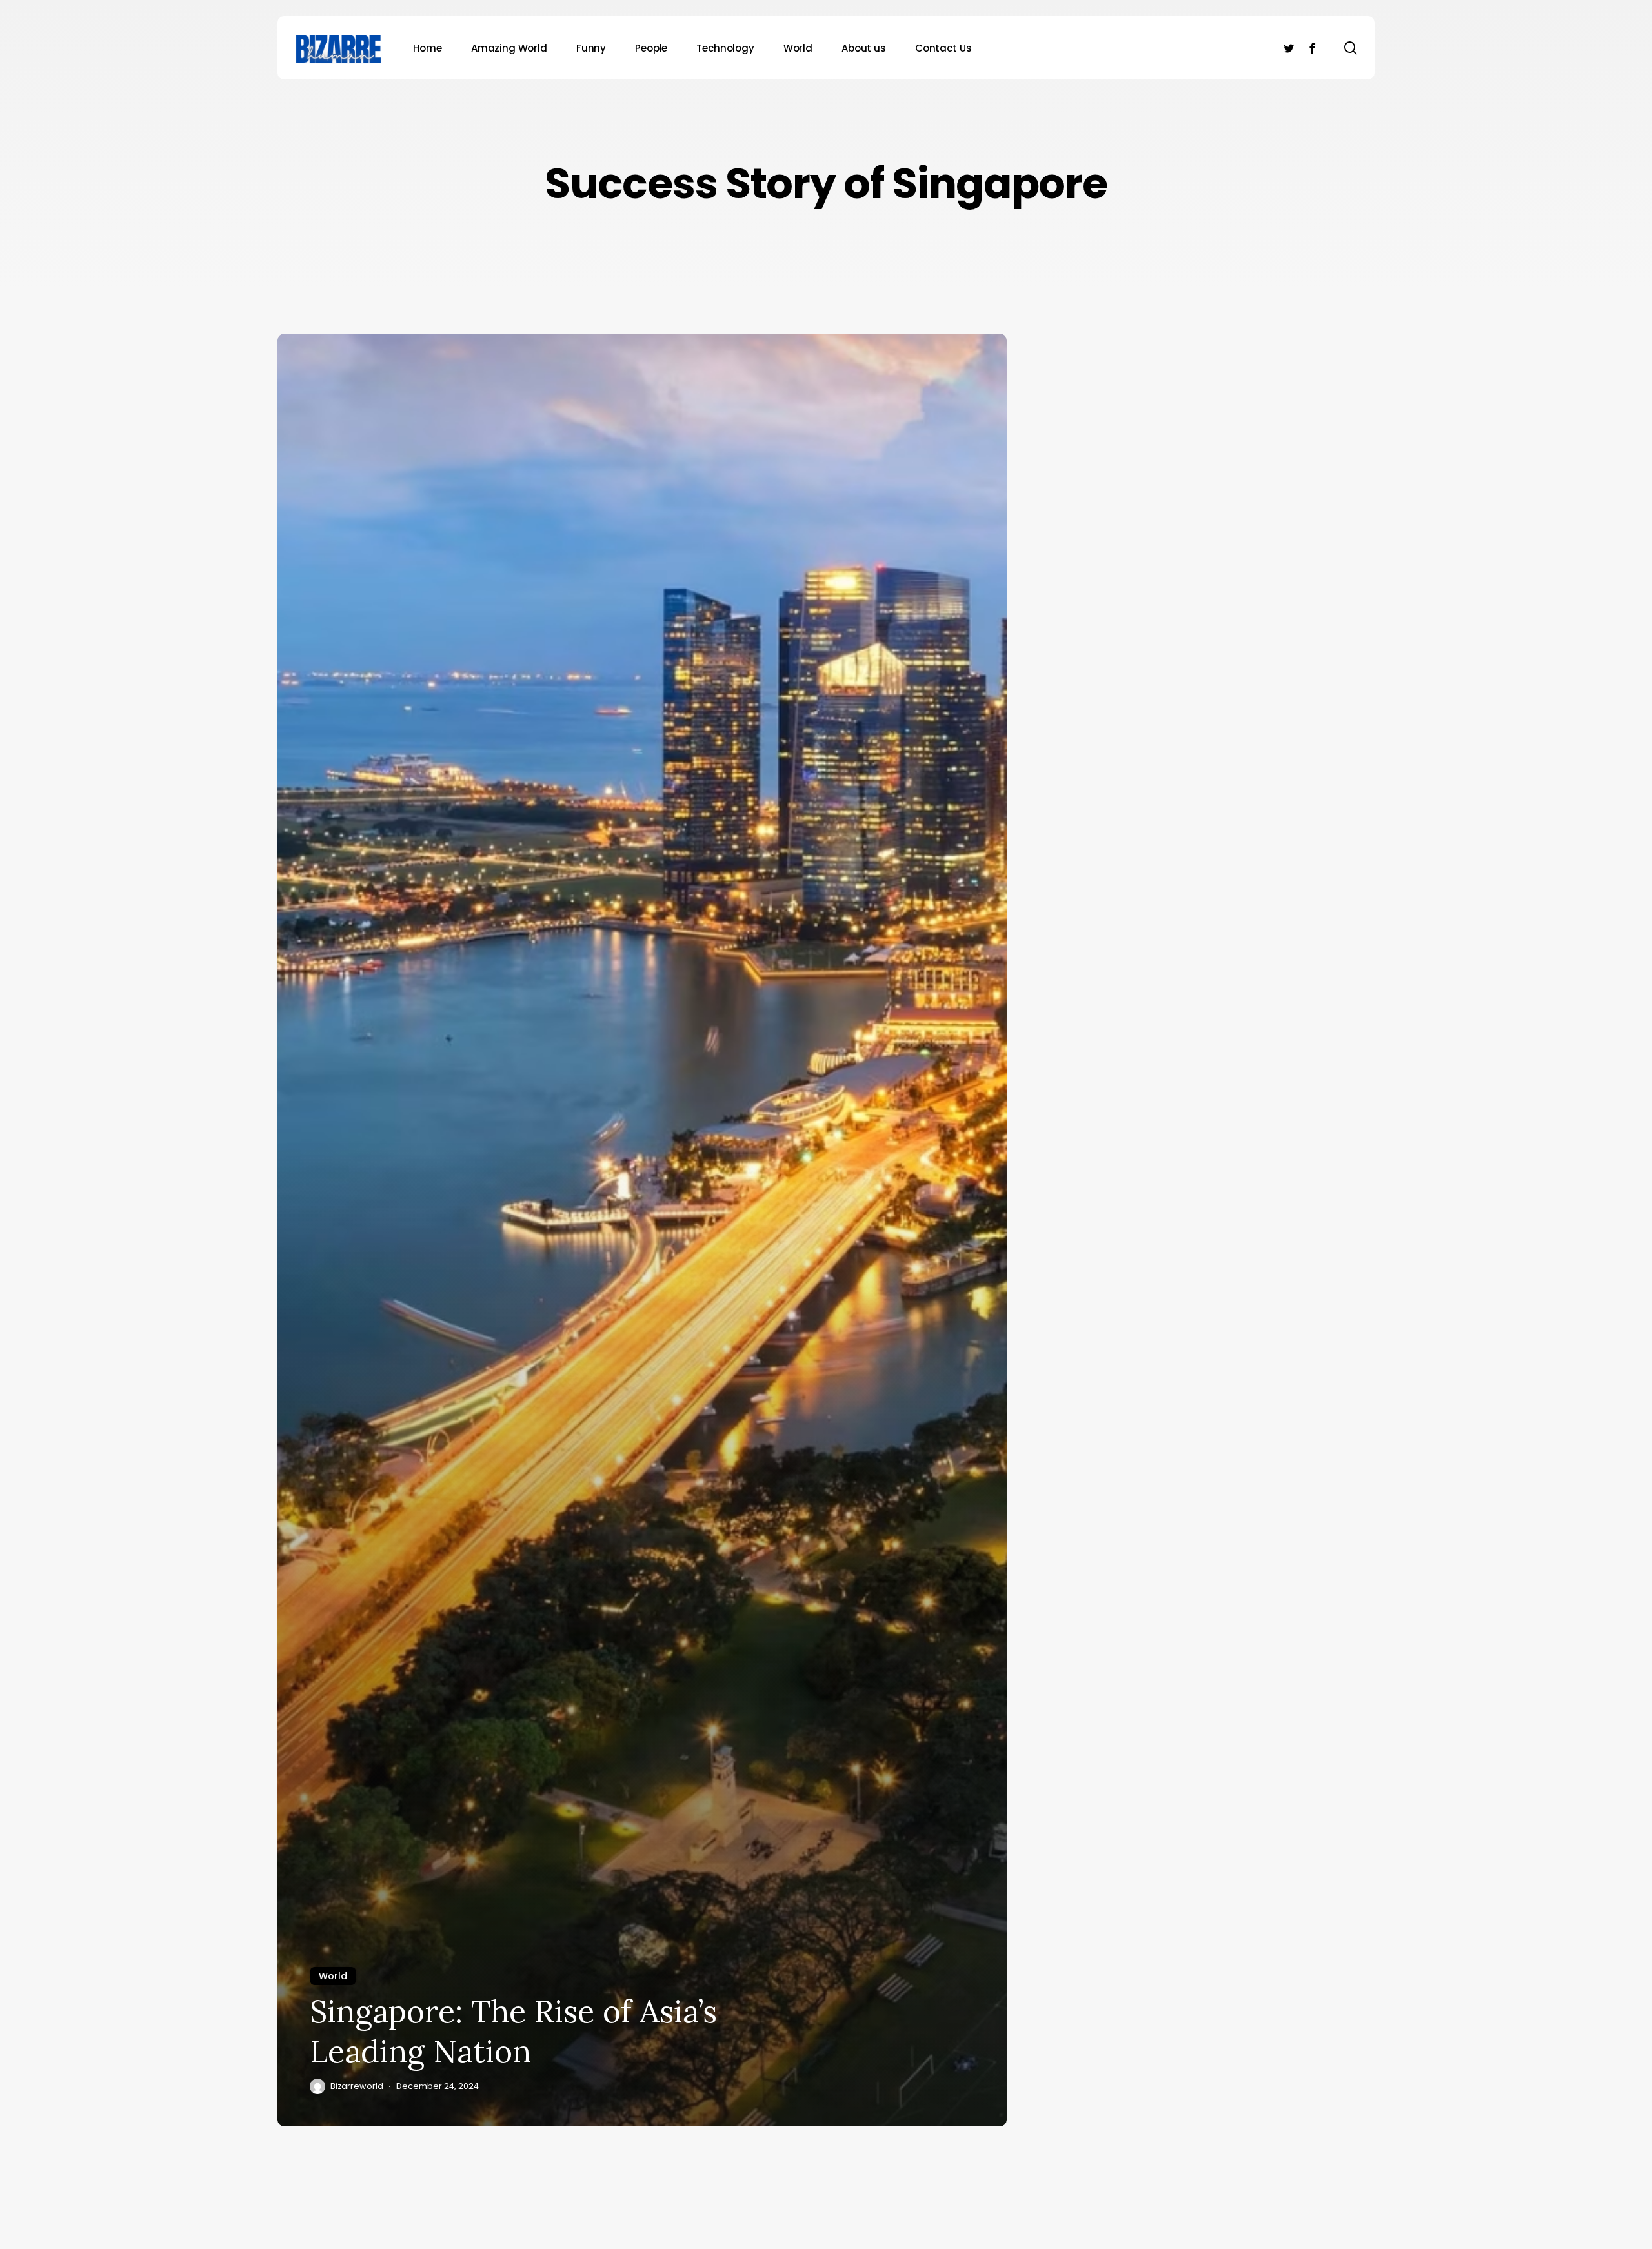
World (333, 1976)
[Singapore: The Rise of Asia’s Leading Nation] (642, 1230)
